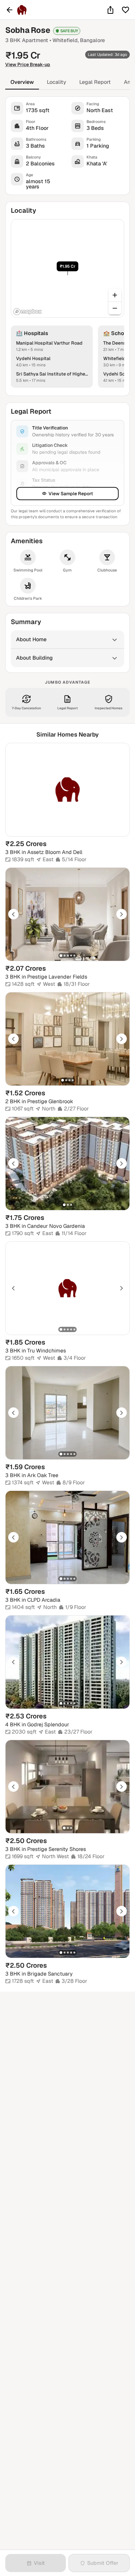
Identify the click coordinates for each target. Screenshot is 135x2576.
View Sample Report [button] (71, 494)
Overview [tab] (22, 82)
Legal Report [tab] (95, 82)
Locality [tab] (57, 82)
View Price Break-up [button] (28, 64)
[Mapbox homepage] (28, 312)
